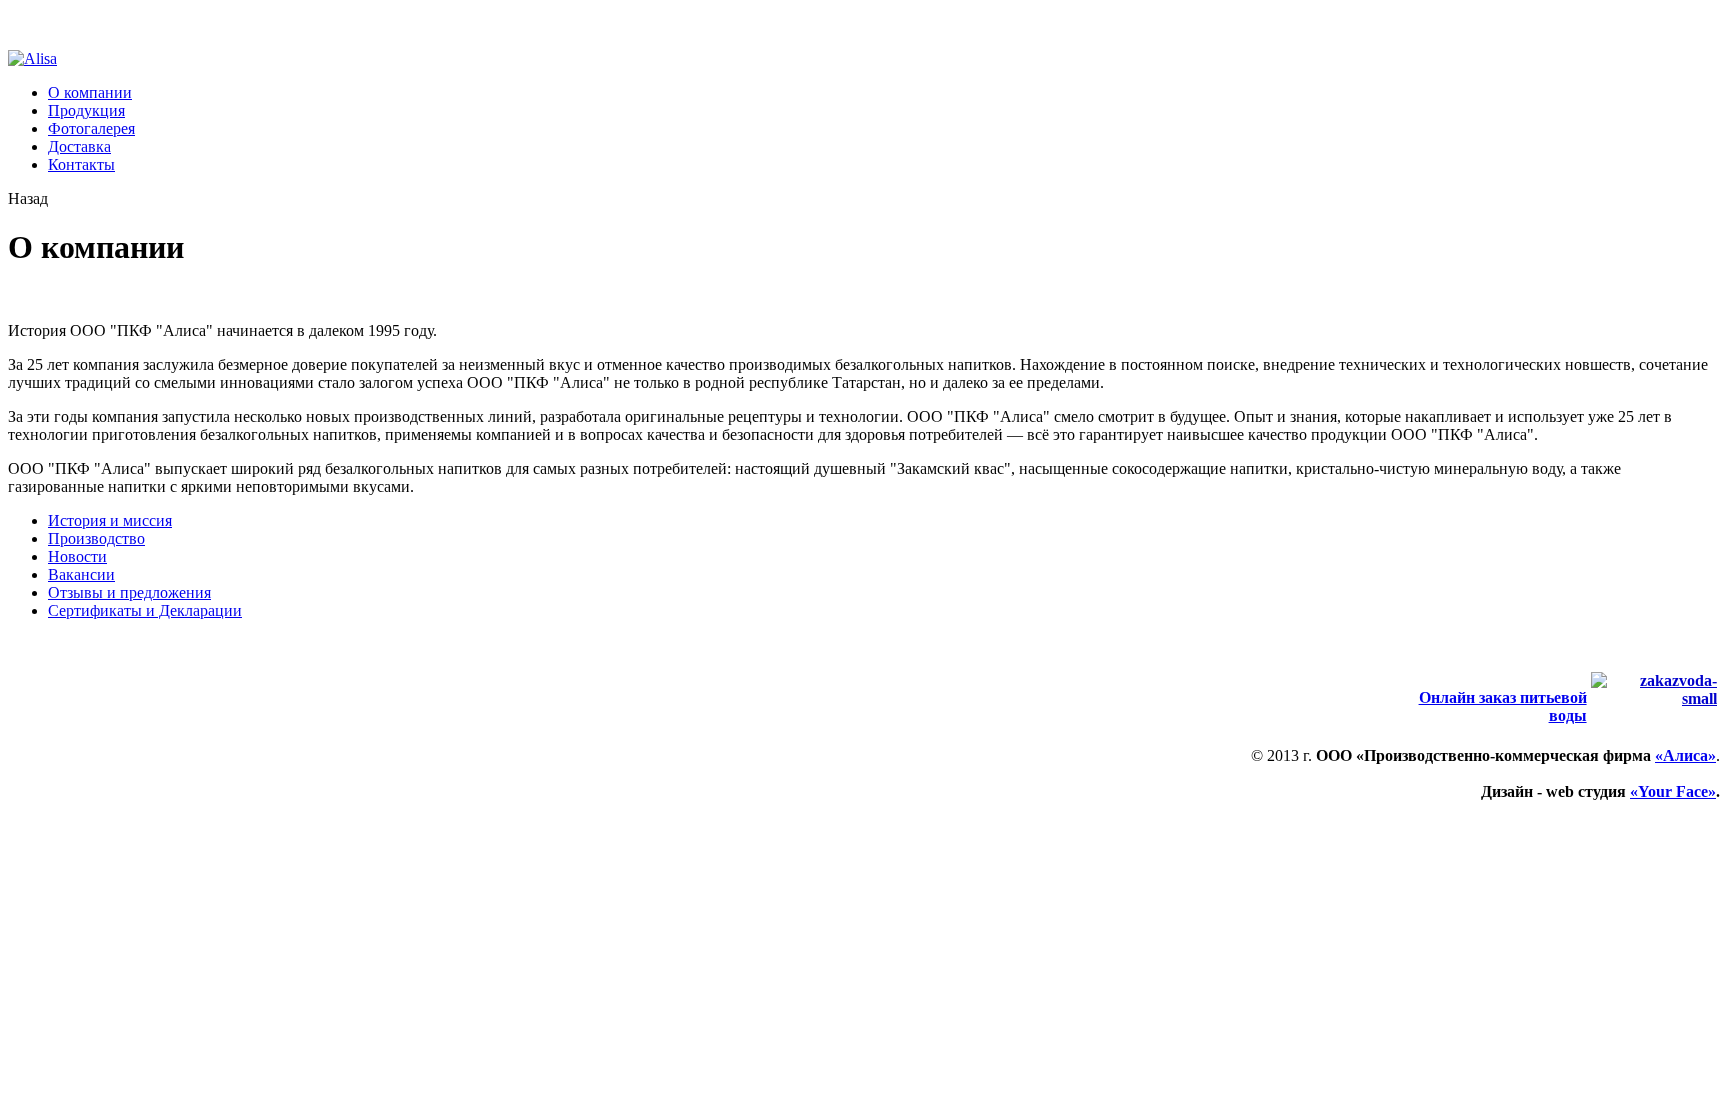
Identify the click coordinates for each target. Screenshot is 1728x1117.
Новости (77, 556)
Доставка (79, 146)
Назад (28, 198)
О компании (90, 92)
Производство (96, 538)
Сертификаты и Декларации (145, 610)
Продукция (86, 110)
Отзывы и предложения (129, 592)
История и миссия (110, 520)
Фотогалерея (91, 128)
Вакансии (81, 574)
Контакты (81, 164)
